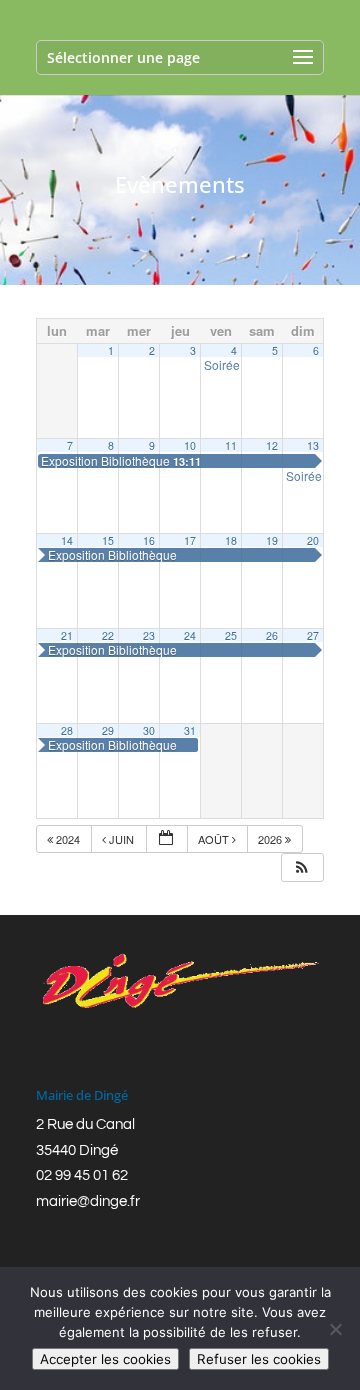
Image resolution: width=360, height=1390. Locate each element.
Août (215, 839)
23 (149, 635)
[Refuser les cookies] (335, 1329)
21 (67, 635)
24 (190, 635)
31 (190, 730)
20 (313, 540)
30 (149, 730)
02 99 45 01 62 (82, 1175)
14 (67, 540)
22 (108, 635)
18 (231, 540)
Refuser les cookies (259, 1359)
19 (272, 540)
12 (272, 445)
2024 (68, 839)
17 (190, 540)
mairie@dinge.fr (88, 1201)
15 (108, 540)
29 (108, 730)
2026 (271, 839)
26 (272, 635)
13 (313, 445)
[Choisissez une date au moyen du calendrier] (167, 839)
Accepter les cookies (105, 1359)
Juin (121, 839)
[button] (302, 867)
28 (67, 730)
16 (149, 540)
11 (231, 445)
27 (313, 635)
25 (231, 635)
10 (190, 445)
